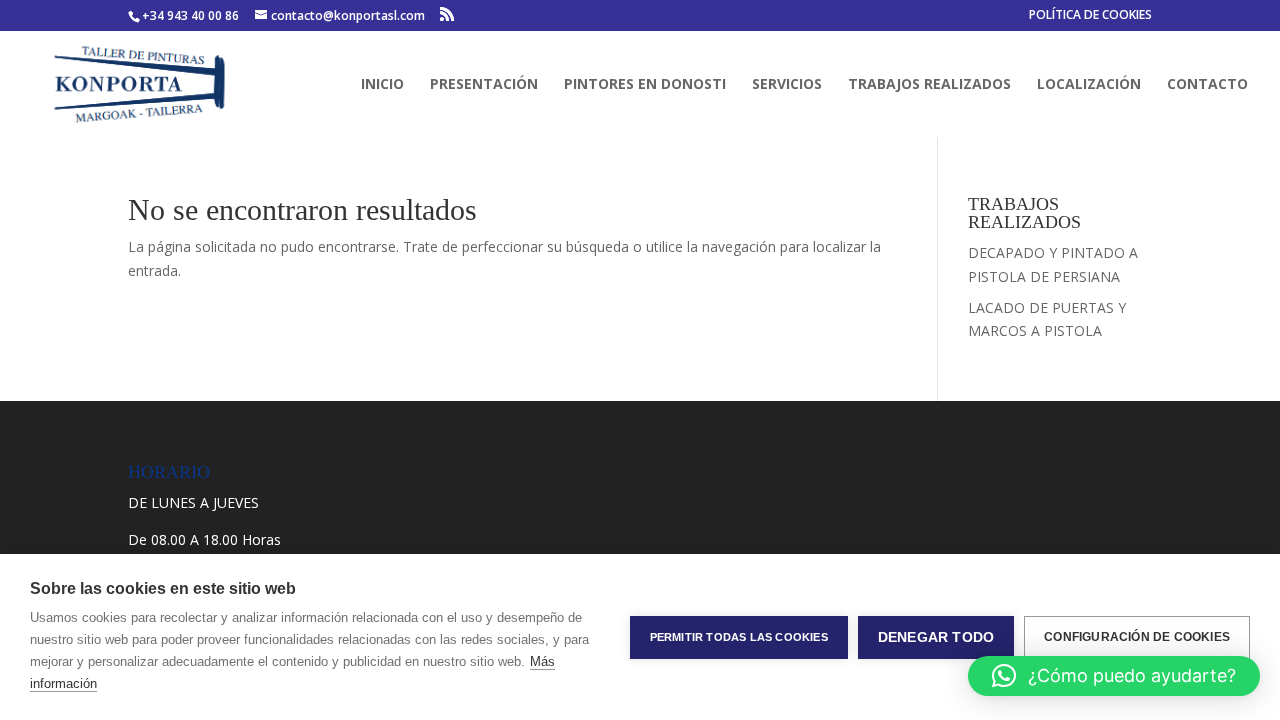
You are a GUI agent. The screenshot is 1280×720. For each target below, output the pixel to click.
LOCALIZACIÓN (1089, 85)
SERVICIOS (787, 85)
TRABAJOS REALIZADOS (929, 85)
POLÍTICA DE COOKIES (1090, 16)
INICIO (382, 85)
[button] (1114, 676)
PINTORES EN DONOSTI (645, 85)
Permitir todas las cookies (739, 637)
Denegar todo (936, 637)
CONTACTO (1207, 85)
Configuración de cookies (1137, 637)
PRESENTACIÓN (484, 85)
